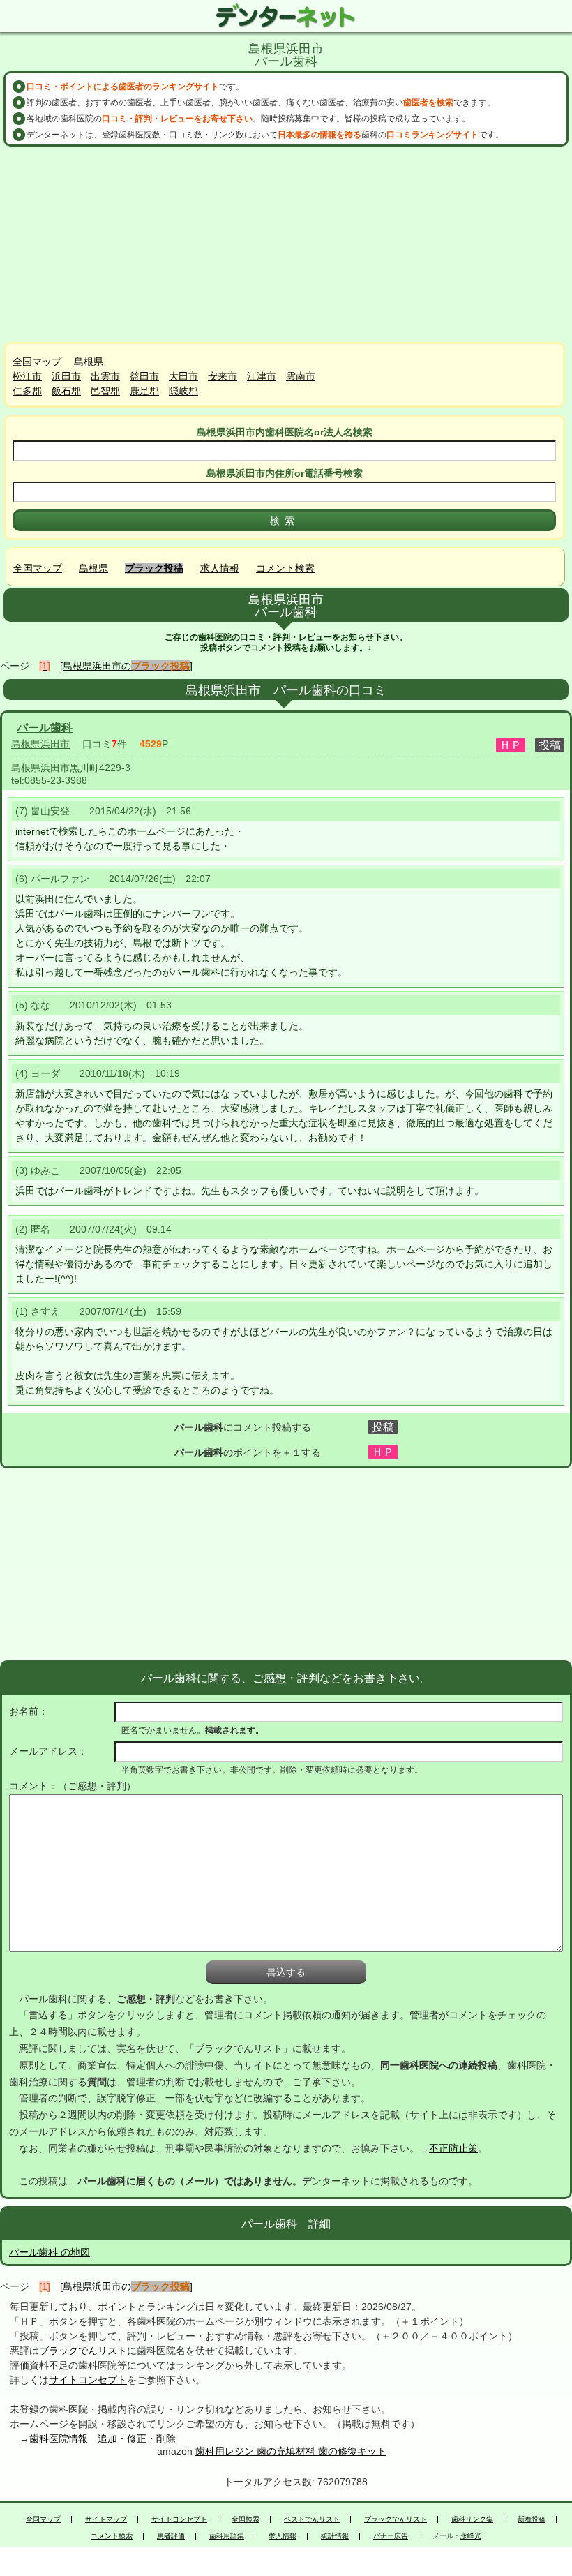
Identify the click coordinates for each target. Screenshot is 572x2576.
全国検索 (246, 2519)
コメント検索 (285, 568)
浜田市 (66, 376)
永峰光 (471, 2536)
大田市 (183, 376)
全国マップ (37, 362)
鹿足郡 (144, 391)
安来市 (223, 376)
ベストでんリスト (312, 2519)
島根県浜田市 (40, 744)
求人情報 (220, 568)
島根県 (89, 362)
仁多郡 (27, 391)
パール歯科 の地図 (50, 2252)
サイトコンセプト (88, 2380)
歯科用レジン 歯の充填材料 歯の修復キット (291, 2451)
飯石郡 (66, 391)
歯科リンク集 (472, 2519)
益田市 (144, 376)
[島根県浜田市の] (126, 666)
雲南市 (301, 376)
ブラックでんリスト (83, 2351)
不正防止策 (453, 2148)
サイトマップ (106, 2519)
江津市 (262, 376)
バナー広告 (391, 2536)
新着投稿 (532, 2519)
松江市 (27, 376)
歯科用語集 (227, 2536)
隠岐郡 (183, 391)
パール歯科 (45, 728)
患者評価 (171, 2536)
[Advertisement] (286, 244)
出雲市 (105, 376)
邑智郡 (105, 391)
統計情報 (335, 2536)
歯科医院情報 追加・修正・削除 (103, 2439)
